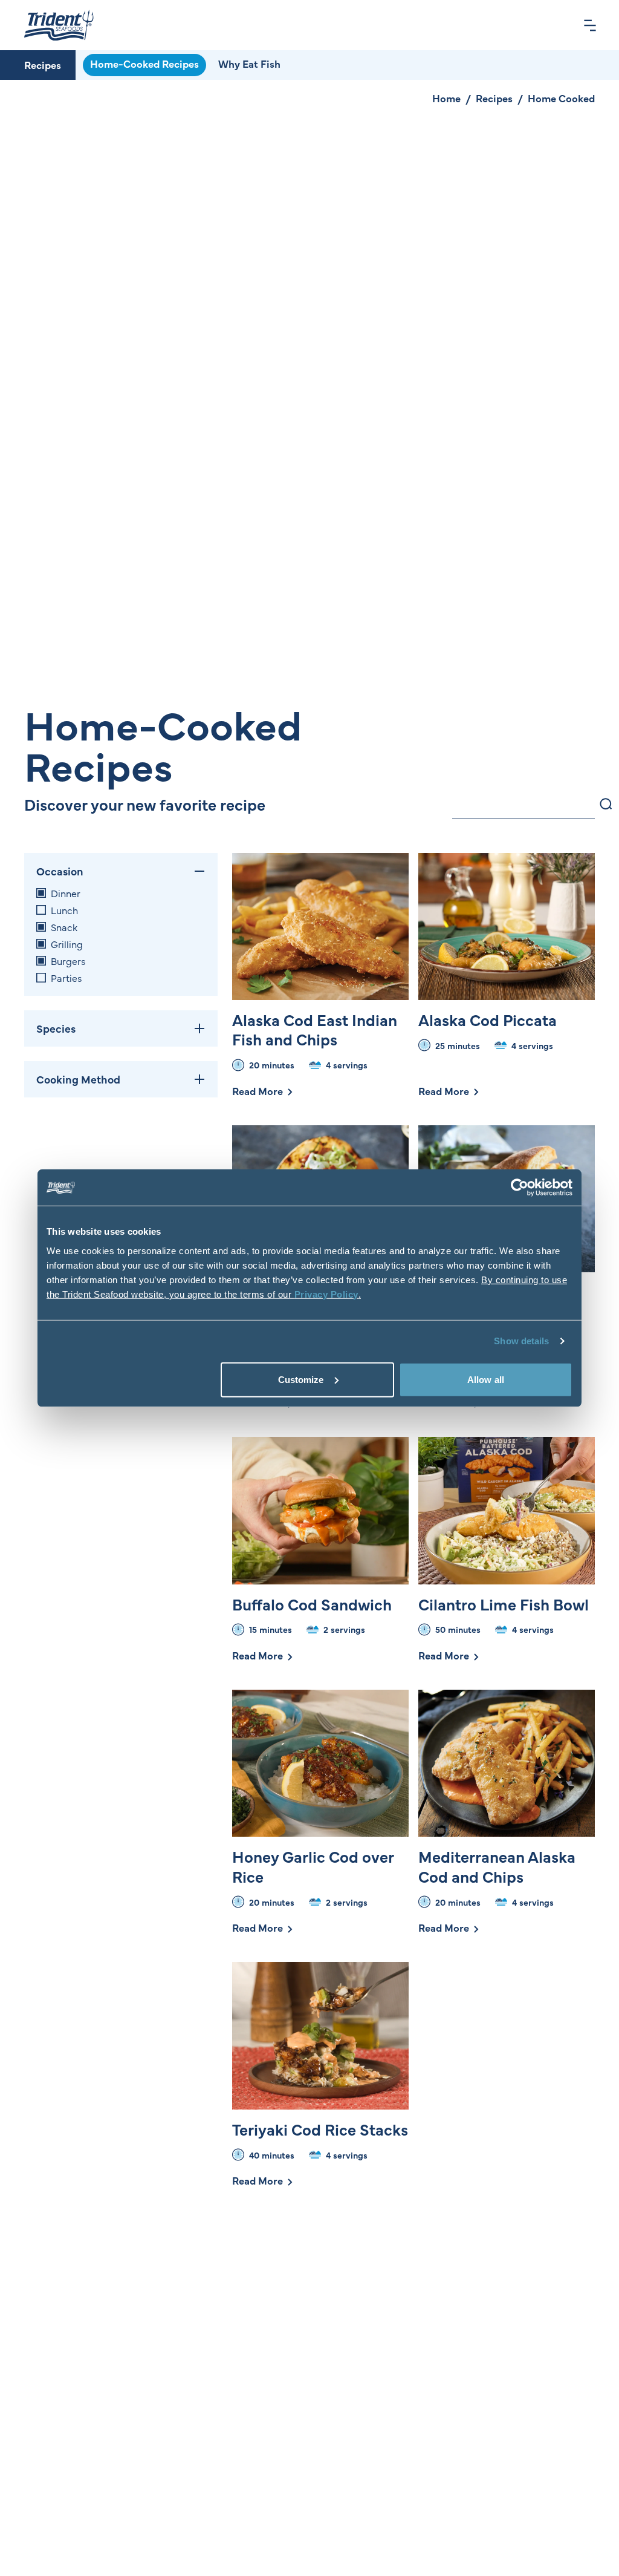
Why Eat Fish (249, 64)
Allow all (486, 1379)
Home (446, 98)
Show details (521, 1341)
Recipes (43, 65)
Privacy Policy (326, 1294)
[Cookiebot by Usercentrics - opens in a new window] (520, 1188)
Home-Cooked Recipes (144, 64)
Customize (301, 1379)
